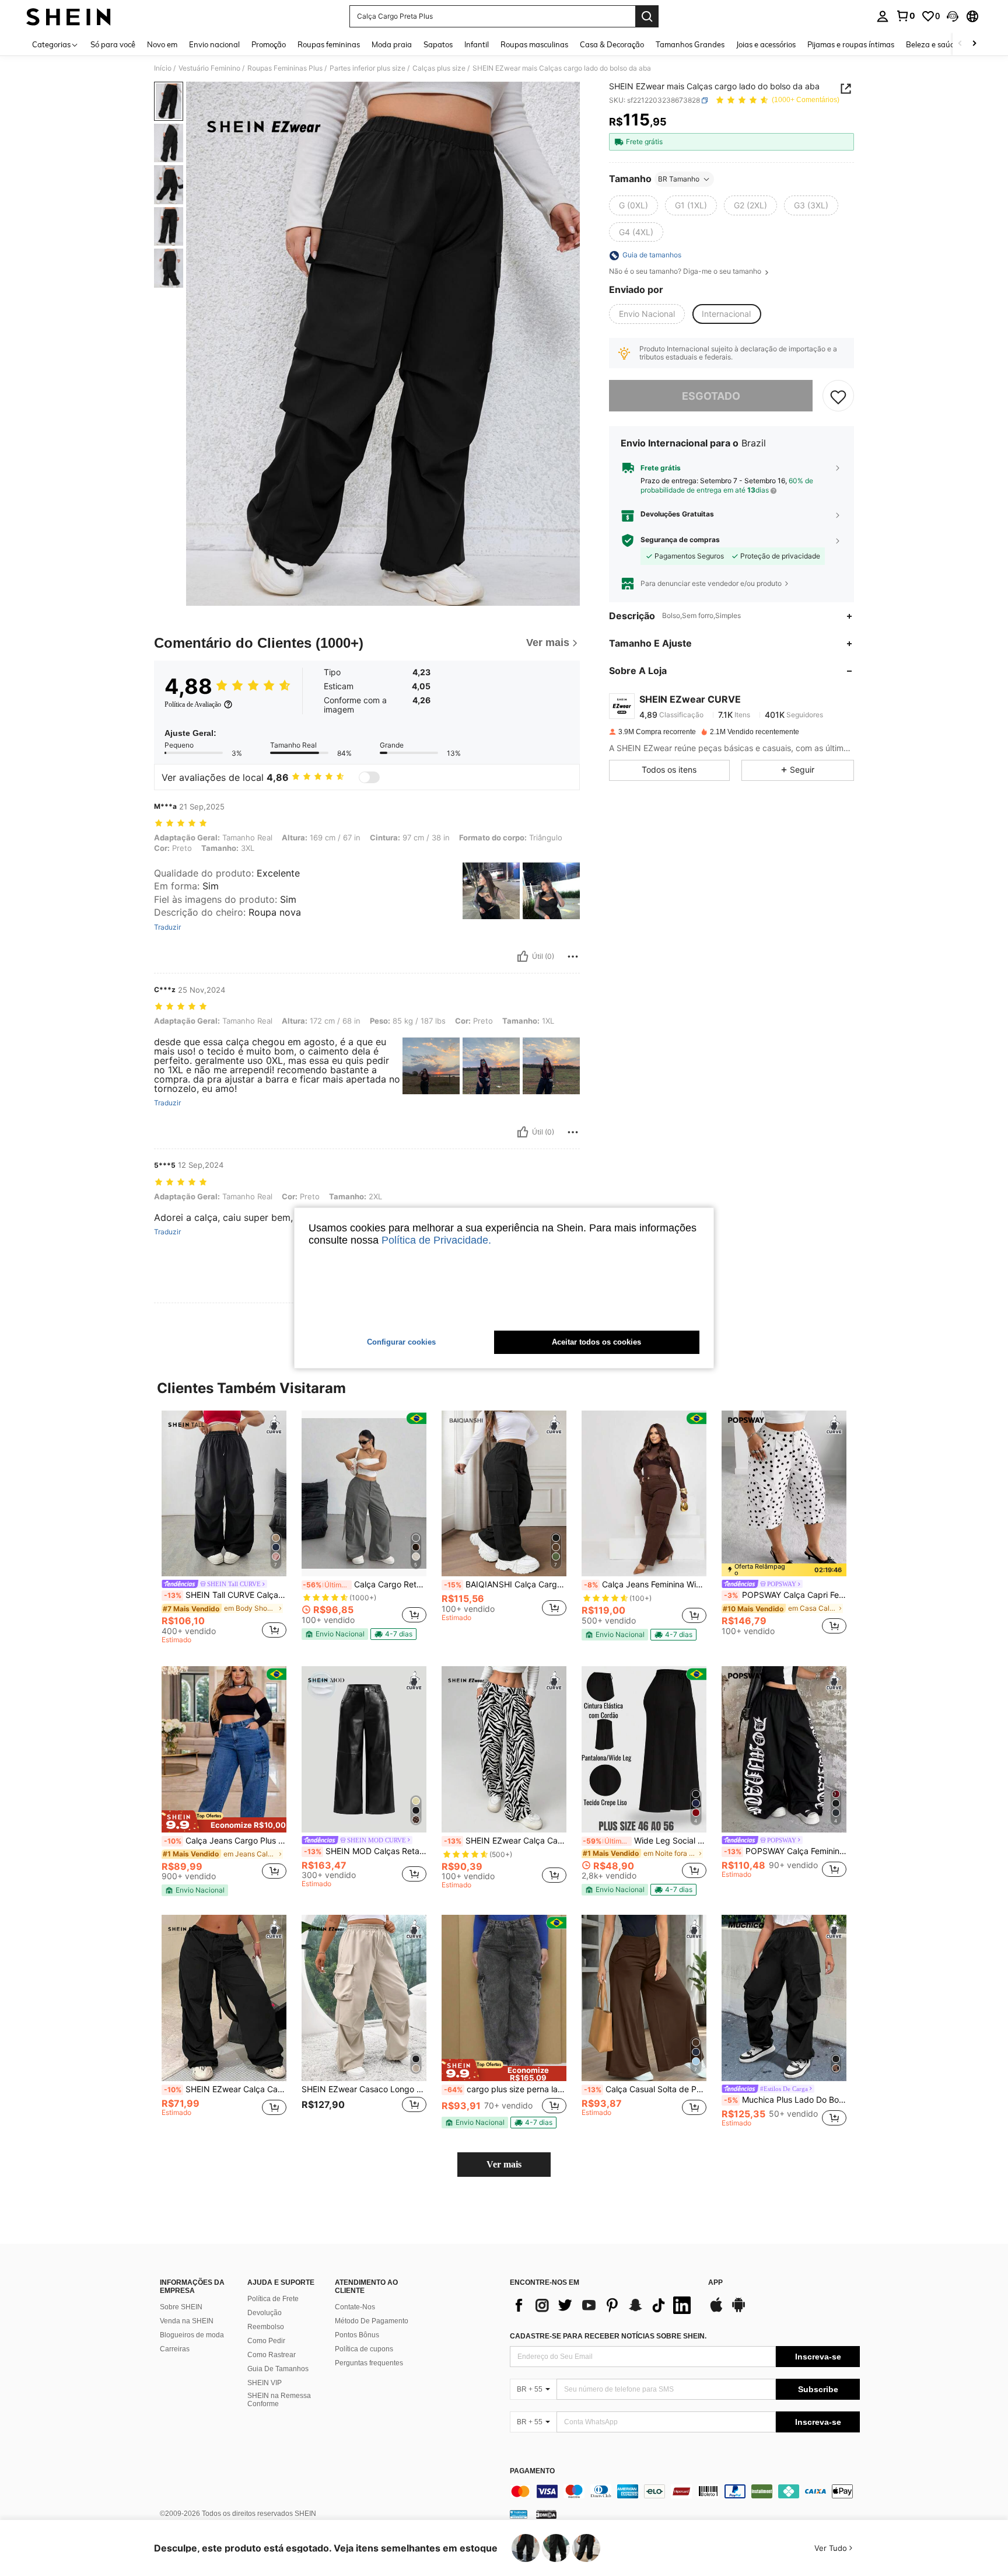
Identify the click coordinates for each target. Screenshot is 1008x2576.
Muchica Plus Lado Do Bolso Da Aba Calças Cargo (785, 2100)
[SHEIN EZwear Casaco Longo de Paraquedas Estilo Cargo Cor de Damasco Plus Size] (364, 1998)
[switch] (369, 777)
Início (163, 68)
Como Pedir (266, 2341)
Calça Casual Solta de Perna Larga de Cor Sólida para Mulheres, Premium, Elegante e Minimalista (645, 2089)
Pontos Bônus (357, 2335)
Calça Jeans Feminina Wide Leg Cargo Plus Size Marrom (645, 1584)
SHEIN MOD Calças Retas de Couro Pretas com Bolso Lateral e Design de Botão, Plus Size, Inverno (365, 1851)
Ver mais (504, 2164)
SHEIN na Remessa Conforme (279, 2400)
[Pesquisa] (647, 16)
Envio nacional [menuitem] (214, 44)
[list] (603, 2305)
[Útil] (523, 957)
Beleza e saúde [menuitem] (932, 44)
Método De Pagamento (372, 2321)
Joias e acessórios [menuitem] (766, 44)
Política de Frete (273, 2299)
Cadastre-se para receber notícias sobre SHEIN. (608, 2336)
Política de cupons (364, 2349)
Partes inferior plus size (367, 68)
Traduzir (167, 927)
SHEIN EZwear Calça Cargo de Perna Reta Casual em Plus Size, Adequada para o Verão (225, 2089)
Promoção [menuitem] (269, 44)
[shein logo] (69, 16)
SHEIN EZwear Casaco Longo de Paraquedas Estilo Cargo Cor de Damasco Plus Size (364, 2089)
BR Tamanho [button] (679, 179)
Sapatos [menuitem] (438, 44)
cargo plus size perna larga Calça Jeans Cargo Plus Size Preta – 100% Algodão (505, 2089)
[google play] (738, 2310)
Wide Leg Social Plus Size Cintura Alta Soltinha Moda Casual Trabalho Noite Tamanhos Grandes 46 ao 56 (645, 1841)
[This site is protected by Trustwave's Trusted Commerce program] (519, 2514)
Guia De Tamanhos (278, 2369)
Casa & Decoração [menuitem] (612, 44)
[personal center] (883, 16)
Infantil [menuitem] (477, 44)
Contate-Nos (355, 2307)
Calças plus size (439, 68)
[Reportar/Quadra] (573, 957)
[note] (335, 1634)
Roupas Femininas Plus (285, 68)
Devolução (265, 2313)
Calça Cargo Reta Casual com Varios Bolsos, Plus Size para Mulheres (365, 1584)
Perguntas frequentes (369, 2363)
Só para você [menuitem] (113, 44)
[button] (953, 16)
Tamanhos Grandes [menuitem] (690, 44)
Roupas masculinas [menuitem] (534, 44)
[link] (905, 16)
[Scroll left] (960, 44)
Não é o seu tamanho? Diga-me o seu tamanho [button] (686, 272)
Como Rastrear (272, 2355)
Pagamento (532, 2471)
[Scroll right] (974, 44)
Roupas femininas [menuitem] (329, 44)
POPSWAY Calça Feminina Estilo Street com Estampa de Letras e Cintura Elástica (785, 1851)
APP (715, 2283)
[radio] (633, 205)
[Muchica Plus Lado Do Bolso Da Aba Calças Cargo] (784, 1998)
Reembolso (266, 2327)
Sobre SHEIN (181, 2307)
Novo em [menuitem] (162, 44)
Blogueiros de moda (192, 2335)
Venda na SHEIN (187, 2321)
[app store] (716, 2310)
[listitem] (224, 1529)
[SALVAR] (838, 396)
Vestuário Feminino (209, 68)
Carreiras (175, 2349)
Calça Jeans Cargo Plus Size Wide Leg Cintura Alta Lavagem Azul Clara (225, 1841)
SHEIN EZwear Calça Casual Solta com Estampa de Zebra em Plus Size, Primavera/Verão (505, 1841)
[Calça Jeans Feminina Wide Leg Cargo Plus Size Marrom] (644, 1494)
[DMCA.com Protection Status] (546, 2514)
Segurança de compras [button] (680, 540)
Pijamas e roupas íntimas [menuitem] (851, 44)
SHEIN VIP (265, 2383)
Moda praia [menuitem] (392, 44)
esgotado (711, 396)
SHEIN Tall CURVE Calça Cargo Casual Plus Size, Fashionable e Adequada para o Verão (225, 1595)
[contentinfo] (685, 2491)
